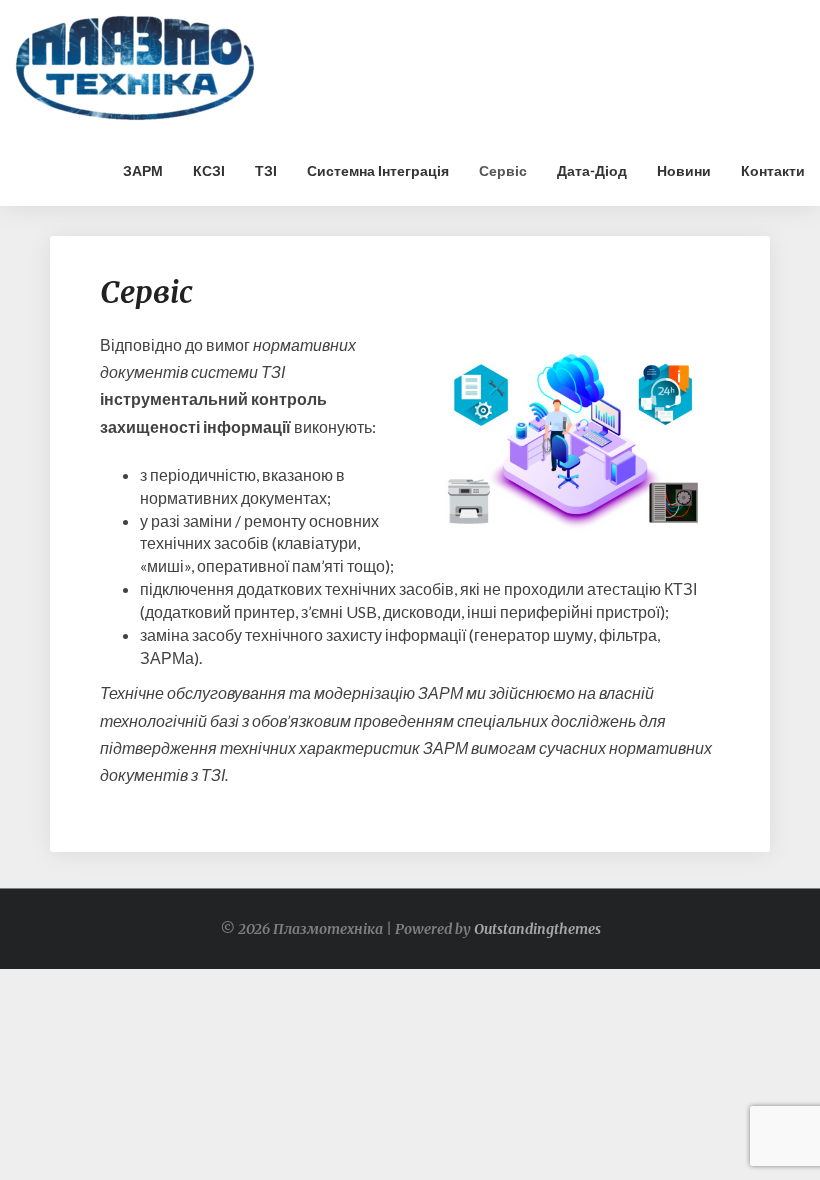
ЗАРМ (143, 170)
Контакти (773, 170)
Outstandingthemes (537, 929)
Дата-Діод (592, 170)
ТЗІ (266, 170)
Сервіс (503, 170)
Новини (684, 170)
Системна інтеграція (378, 170)
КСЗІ (209, 170)
